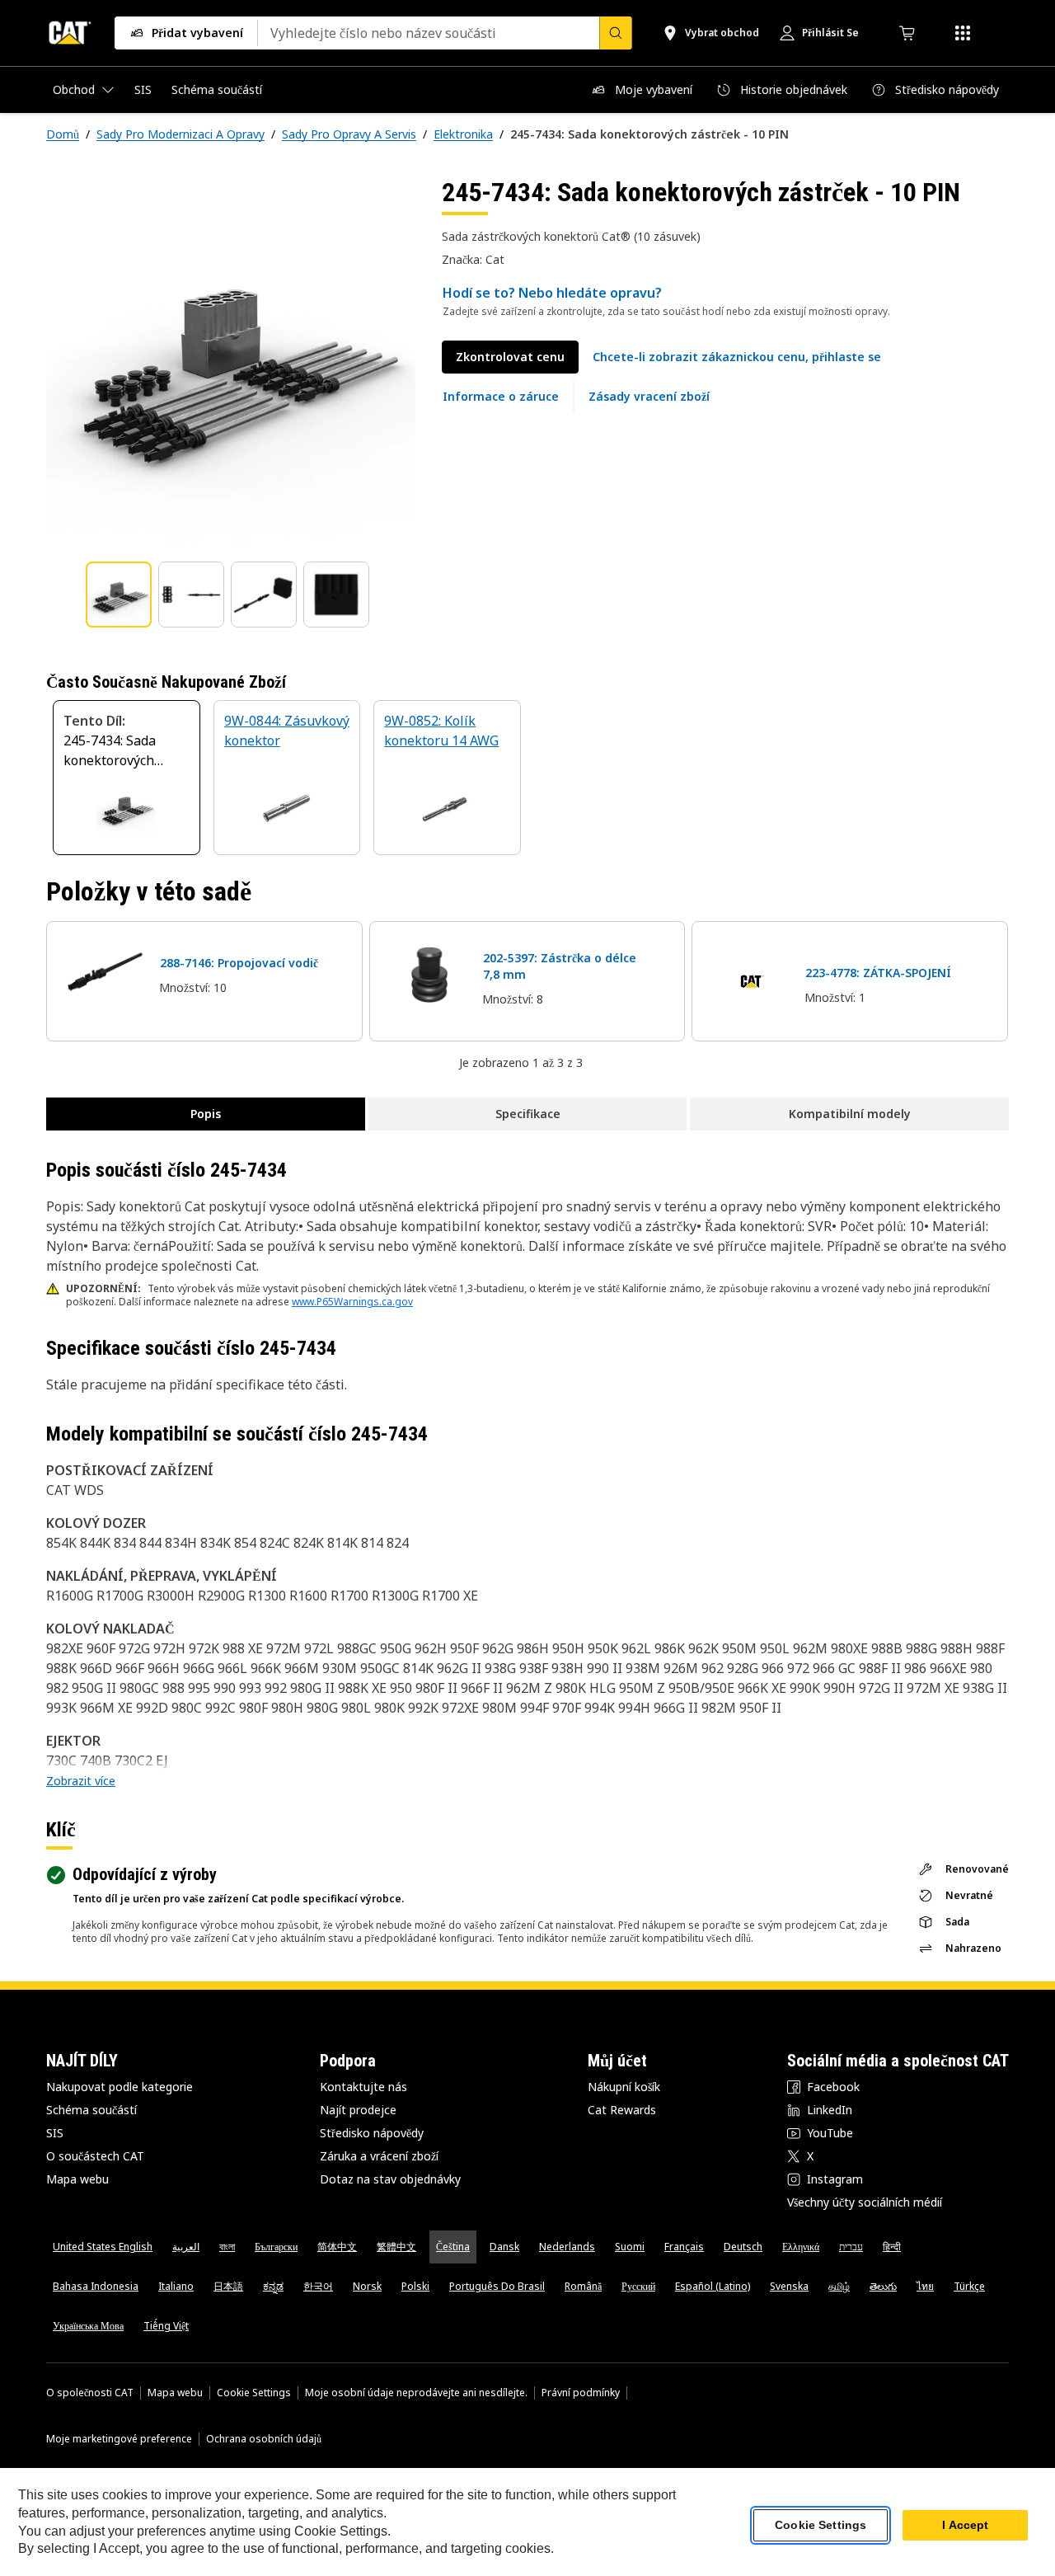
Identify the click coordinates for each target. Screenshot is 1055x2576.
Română (583, 2286)
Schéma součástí (91, 2110)
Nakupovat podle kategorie (120, 2087)
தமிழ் (839, 2286)
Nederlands (567, 2247)
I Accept (965, 2526)
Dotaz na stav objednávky (390, 2179)
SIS (55, 2133)
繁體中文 (396, 2247)
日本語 (228, 2286)
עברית (851, 2247)
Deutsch (743, 2247)
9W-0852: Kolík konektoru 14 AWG (441, 731)
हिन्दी (892, 2247)
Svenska (789, 2286)
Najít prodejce (358, 2110)
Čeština (453, 2247)
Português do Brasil (497, 2286)
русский (638, 2286)
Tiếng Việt (166, 2326)
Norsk (367, 2286)
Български (276, 2247)
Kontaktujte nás (363, 2087)
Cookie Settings (254, 2393)
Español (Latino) (713, 2286)
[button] (737, 357)
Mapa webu (77, 2179)
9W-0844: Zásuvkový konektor (287, 731)
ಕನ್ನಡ (273, 2286)
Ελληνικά (801, 2247)
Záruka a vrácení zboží (379, 2156)
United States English (103, 2247)
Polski (415, 2286)
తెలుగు (883, 2286)
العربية (186, 2247)
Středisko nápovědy (372, 2133)
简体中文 (337, 2247)
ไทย (925, 2286)
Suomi (630, 2247)
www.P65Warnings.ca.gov (352, 1302)
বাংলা (227, 2247)
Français (684, 2247)
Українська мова (88, 2326)
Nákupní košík (624, 2087)
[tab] (119, 595)
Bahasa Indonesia (96, 2286)
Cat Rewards (622, 2110)
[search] (616, 33)
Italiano (176, 2286)
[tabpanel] (231, 360)
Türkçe (969, 2286)
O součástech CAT (95, 2156)
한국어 (318, 2286)
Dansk (504, 2247)
